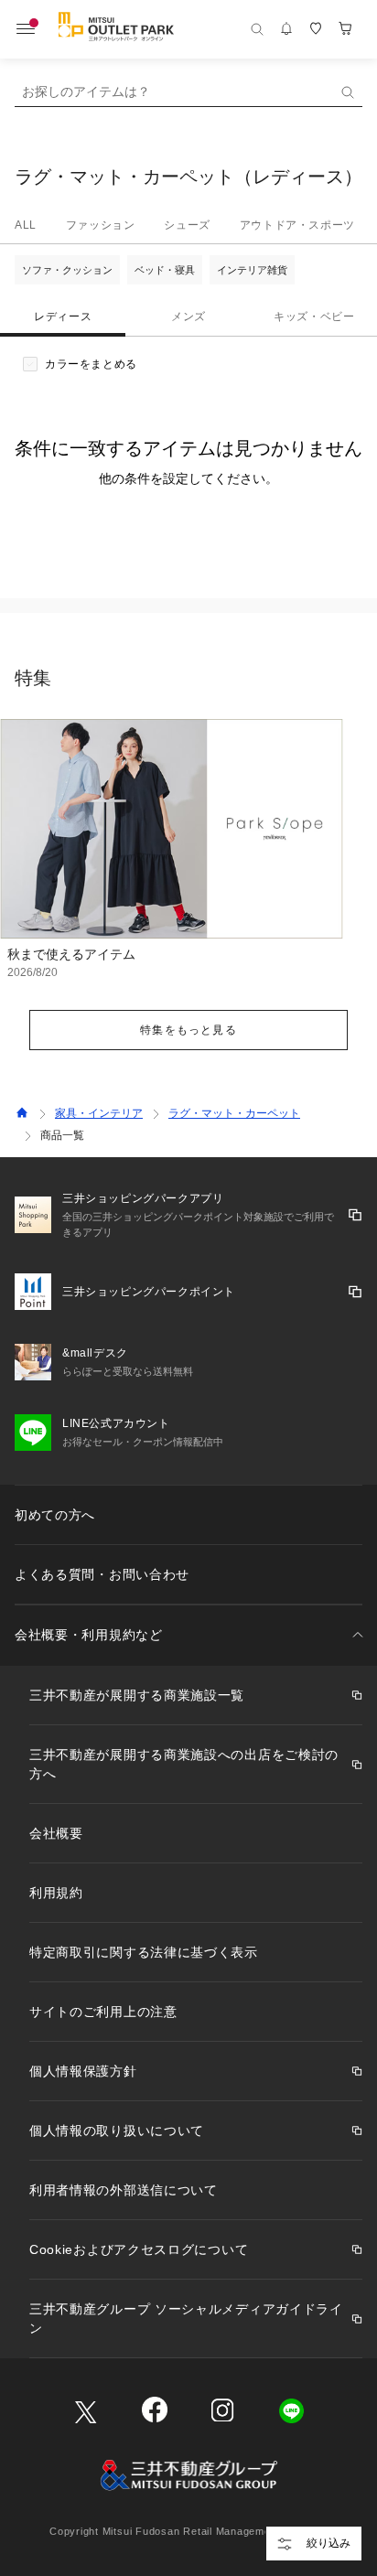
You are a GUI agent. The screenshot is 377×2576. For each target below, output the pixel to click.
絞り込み (329, 2543)
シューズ (187, 225)
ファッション (101, 225)
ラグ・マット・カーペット (234, 1113)
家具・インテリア (99, 1113)
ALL (26, 225)
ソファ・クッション (67, 270)
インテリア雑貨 (252, 270)
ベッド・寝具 (165, 270)
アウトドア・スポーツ (297, 225)
